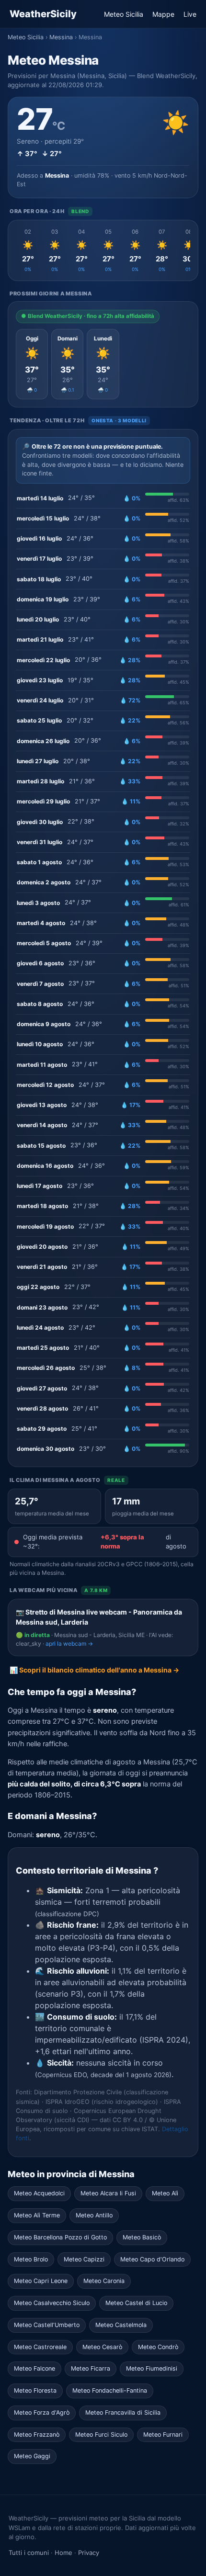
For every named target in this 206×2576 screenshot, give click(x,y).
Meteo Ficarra (91, 2368)
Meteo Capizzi (84, 2259)
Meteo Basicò (142, 2237)
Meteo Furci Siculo (101, 2435)
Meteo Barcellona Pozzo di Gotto (60, 2237)
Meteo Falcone (34, 2368)
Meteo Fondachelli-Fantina (110, 2390)
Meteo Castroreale (40, 2347)
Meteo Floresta (35, 2390)
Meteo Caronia (104, 2281)
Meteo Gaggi (32, 2456)
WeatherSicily (43, 14)
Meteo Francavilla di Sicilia (123, 2412)
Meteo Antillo (94, 2215)
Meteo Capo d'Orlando (152, 2259)
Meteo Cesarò (102, 2347)
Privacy (89, 2553)
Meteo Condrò (158, 2347)
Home (63, 2553)
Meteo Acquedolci (39, 2193)
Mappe (163, 14)
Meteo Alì (165, 2193)
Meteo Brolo (31, 2259)
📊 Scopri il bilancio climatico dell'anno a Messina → (94, 1670)
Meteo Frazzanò (37, 2435)
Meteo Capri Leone (41, 2281)
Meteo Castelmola (121, 2325)
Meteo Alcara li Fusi (108, 2193)
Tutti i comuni (29, 2553)
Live (190, 14)
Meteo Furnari (163, 2435)
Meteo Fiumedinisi (152, 2368)
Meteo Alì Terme (37, 2215)
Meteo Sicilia (124, 14)
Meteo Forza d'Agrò (42, 2412)
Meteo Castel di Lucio (136, 2303)
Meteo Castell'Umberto (47, 2325)
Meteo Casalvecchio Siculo (52, 2303)
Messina (61, 37)
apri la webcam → (69, 1644)
